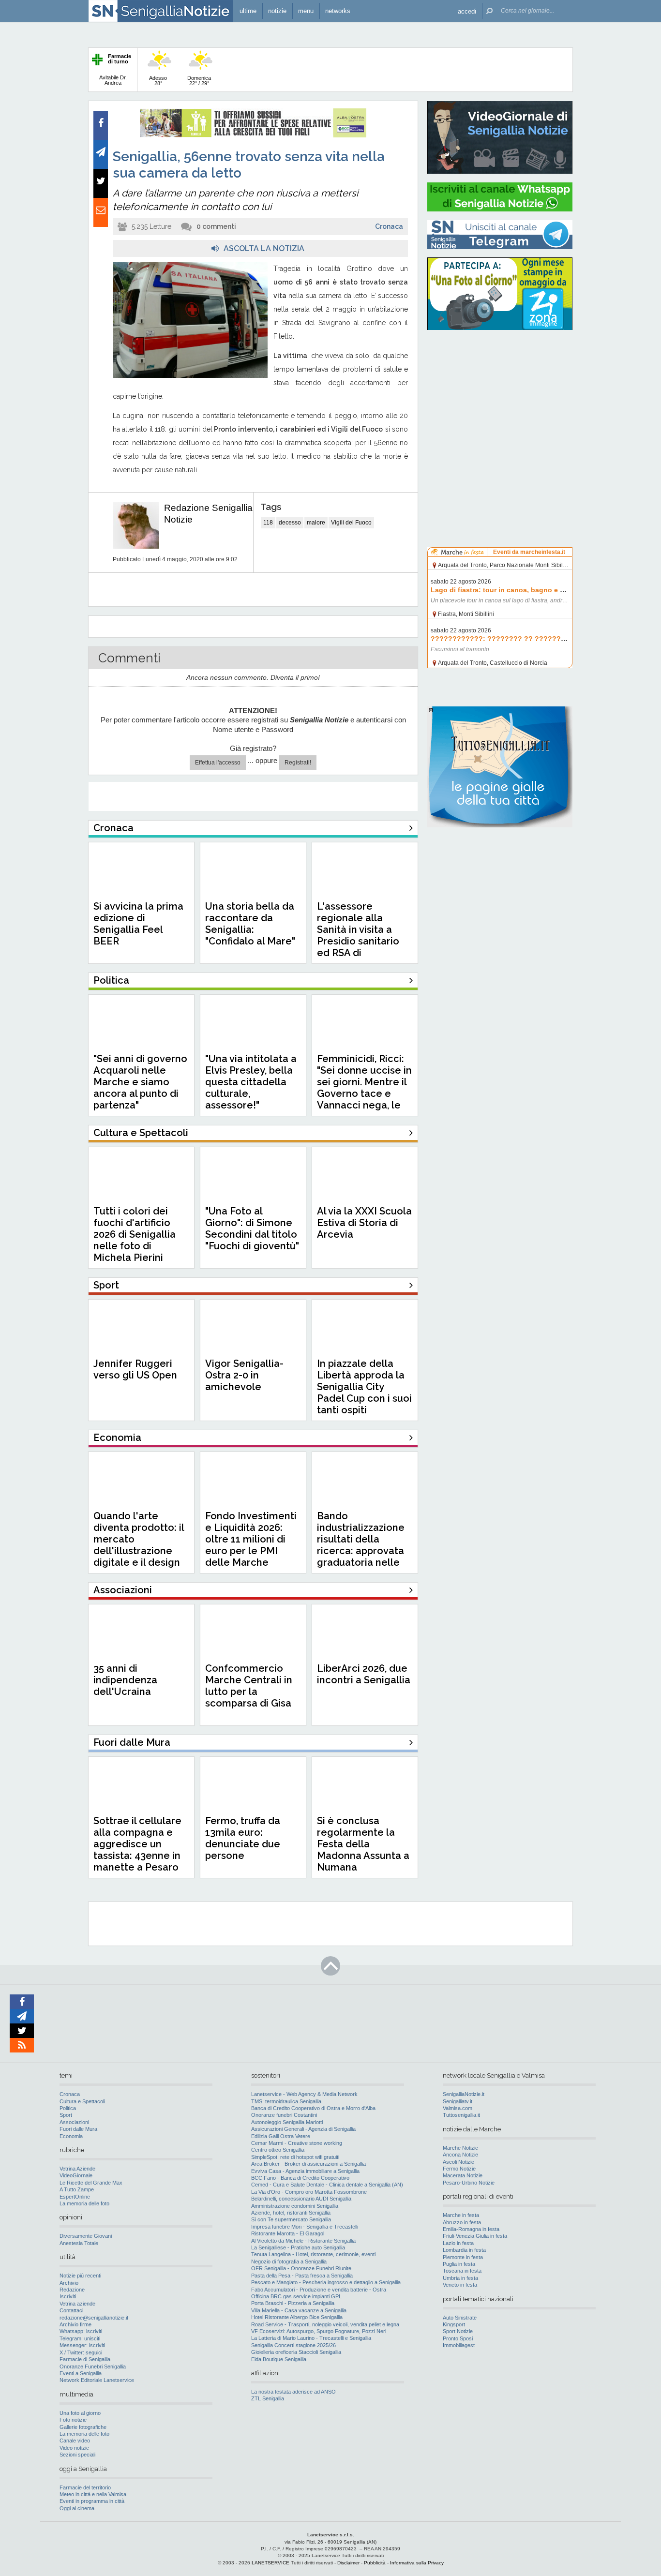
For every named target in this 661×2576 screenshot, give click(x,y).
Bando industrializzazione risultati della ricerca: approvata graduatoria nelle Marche (361, 1545)
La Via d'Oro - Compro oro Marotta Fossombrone (309, 2192)
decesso (290, 523)
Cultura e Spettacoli (82, 2101)
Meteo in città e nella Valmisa (93, 2494)
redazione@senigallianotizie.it (94, 2318)
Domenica (199, 81)
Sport (66, 2115)
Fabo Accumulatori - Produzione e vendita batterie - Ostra (319, 2290)
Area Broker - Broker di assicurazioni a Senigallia (308, 2164)
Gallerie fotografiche (83, 2427)
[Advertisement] (500, 399)
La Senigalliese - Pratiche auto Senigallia (298, 2247)
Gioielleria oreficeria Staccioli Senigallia (296, 2352)
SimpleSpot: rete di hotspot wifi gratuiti (295, 2157)
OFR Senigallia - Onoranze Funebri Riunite (301, 2268)
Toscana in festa (462, 2271)
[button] (467, 11)
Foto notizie (73, 2420)
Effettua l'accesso (218, 763)
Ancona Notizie (460, 2155)
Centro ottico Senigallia (278, 2150)
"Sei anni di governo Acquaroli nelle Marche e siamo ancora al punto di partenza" (140, 1082)
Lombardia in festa (464, 2250)
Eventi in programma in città (92, 2501)
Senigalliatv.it (458, 2101)
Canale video (75, 2441)
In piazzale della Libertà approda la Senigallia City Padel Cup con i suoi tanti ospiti (364, 1387)
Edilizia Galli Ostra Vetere (281, 2136)
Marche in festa (461, 2215)
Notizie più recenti (80, 2276)
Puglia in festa (459, 2264)
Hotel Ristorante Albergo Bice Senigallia (297, 2317)
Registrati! (298, 763)
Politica (68, 2108)
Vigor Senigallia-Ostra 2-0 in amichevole (244, 1375)
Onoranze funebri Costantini (284, 2115)
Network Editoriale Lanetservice (97, 2380)
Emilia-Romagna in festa (471, 2229)
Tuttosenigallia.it (461, 2115)
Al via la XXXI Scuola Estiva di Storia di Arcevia (364, 1223)
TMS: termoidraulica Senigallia (286, 2101)
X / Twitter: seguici (81, 2352)
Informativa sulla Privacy (417, 2563)
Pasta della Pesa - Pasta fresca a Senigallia (302, 2276)
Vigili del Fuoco (351, 523)
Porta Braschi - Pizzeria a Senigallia (293, 2303)
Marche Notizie (460, 2148)
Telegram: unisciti (80, 2338)
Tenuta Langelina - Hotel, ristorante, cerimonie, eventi (313, 2254)
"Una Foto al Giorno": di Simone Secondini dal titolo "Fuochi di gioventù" (252, 1228)
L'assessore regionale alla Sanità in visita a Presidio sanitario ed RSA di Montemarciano (358, 935)
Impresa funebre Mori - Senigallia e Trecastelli (305, 2227)
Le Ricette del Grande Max (91, 2183)
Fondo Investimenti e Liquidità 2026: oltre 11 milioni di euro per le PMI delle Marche (251, 1539)
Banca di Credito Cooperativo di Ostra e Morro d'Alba (313, 2108)
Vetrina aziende (77, 2304)
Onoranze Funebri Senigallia (93, 2366)
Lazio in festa (458, 2243)
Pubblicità (375, 2563)
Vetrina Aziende (77, 2169)
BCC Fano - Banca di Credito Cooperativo (300, 2178)
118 (268, 523)
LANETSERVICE (270, 2563)
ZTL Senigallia (268, 2398)
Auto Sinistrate (460, 2318)
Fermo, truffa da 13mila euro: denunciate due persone (243, 1838)
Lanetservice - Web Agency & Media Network (304, 2094)
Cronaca (389, 226)
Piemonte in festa (463, 2257)
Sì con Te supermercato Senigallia (291, 2219)
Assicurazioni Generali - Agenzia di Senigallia (303, 2129)
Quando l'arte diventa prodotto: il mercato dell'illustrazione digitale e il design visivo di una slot (139, 1545)
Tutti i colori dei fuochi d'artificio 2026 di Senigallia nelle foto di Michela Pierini (135, 1234)
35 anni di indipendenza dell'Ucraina (125, 1680)
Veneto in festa (460, 2285)
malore (316, 523)
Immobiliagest (459, 2345)
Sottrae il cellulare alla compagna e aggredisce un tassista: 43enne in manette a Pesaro (137, 1844)
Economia (71, 2136)
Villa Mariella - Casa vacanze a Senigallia (299, 2310)
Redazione (72, 2290)
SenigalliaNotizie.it (464, 2094)
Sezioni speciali (77, 2455)
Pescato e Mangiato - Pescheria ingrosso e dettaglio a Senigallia (326, 2282)
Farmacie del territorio (85, 2487)
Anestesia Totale (79, 2243)
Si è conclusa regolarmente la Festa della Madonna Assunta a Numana (363, 1844)
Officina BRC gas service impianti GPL (296, 2296)
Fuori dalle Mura (78, 2129)
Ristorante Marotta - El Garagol (288, 2233)
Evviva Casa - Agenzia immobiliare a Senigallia (305, 2171)
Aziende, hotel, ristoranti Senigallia (291, 2213)
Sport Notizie (458, 2331)
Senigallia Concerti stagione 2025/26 (293, 2345)
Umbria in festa (460, 2278)
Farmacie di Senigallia (85, 2359)
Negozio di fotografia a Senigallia (289, 2261)
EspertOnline (75, 2197)
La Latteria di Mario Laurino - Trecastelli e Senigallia (311, 2338)
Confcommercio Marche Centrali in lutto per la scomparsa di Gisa (249, 1686)
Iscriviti (68, 2296)
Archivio (69, 2283)
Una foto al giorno (80, 2413)
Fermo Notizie (459, 2169)
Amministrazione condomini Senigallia (295, 2206)
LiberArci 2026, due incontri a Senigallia (364, 1674)
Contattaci (71, 2310)
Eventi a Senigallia (81, 2373)
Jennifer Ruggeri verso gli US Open (135, 1369)
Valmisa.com (458, 2108)
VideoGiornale (76, 2175)
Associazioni (74, 2122)
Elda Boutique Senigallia (279, 2359)
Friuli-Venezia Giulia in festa (475, 2236)
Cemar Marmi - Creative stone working (297, 2143)
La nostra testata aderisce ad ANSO (293, 2392)
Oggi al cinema (77, 2508)
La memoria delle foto (84, 2203)
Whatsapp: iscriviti (81, 2331)
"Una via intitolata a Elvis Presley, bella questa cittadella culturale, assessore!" (251, 1082)
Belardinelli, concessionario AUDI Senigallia (301, 2199)
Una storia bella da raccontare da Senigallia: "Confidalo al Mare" (250, 924)
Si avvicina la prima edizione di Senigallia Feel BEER (138, 924)
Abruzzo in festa (462, 2222)
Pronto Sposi (458, 2338)
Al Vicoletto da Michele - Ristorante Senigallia (303, 2241)
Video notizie (74, 2448)
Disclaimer (348, 2563)
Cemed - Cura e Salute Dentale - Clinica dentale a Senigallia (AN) (327, 2185)
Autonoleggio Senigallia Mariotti (287, 2122)
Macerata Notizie (463, 2175)
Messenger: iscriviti (82, 2345)
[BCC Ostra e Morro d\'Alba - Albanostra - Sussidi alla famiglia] (253, 135)
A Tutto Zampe (77, 2189)
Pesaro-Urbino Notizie (469, 2183)
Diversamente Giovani (86, 2236)
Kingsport (454, 2324)
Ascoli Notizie (458, 2162)
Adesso (158, 81)
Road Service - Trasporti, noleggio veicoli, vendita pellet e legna (325, 2324)
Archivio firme (75, 2324)
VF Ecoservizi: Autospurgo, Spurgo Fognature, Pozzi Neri (319, 2331)
